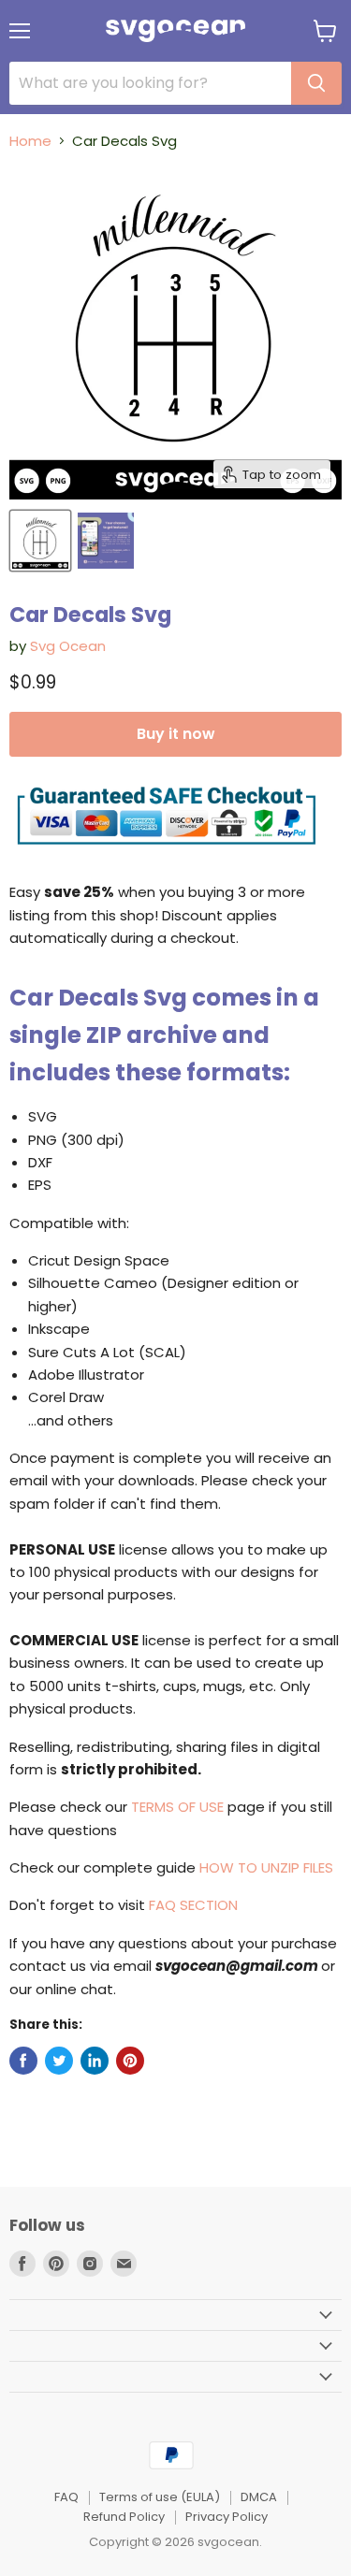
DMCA (259, 2497)
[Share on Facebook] (23, 2061)
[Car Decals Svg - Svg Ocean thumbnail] (40, 541)
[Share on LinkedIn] (95, 2061)
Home (30, 141)
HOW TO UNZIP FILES (266, 1867)
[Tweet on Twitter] (59, 2061)
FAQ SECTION (193, 1905)
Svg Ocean (68, 646)
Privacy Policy (227, 2517)
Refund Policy (124, 2517)
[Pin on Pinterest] (130, 2061)
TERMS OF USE (177, 1807)
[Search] (316, 83)
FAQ (66, 2497)
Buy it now (175, 734)
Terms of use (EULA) (160, 2497)
